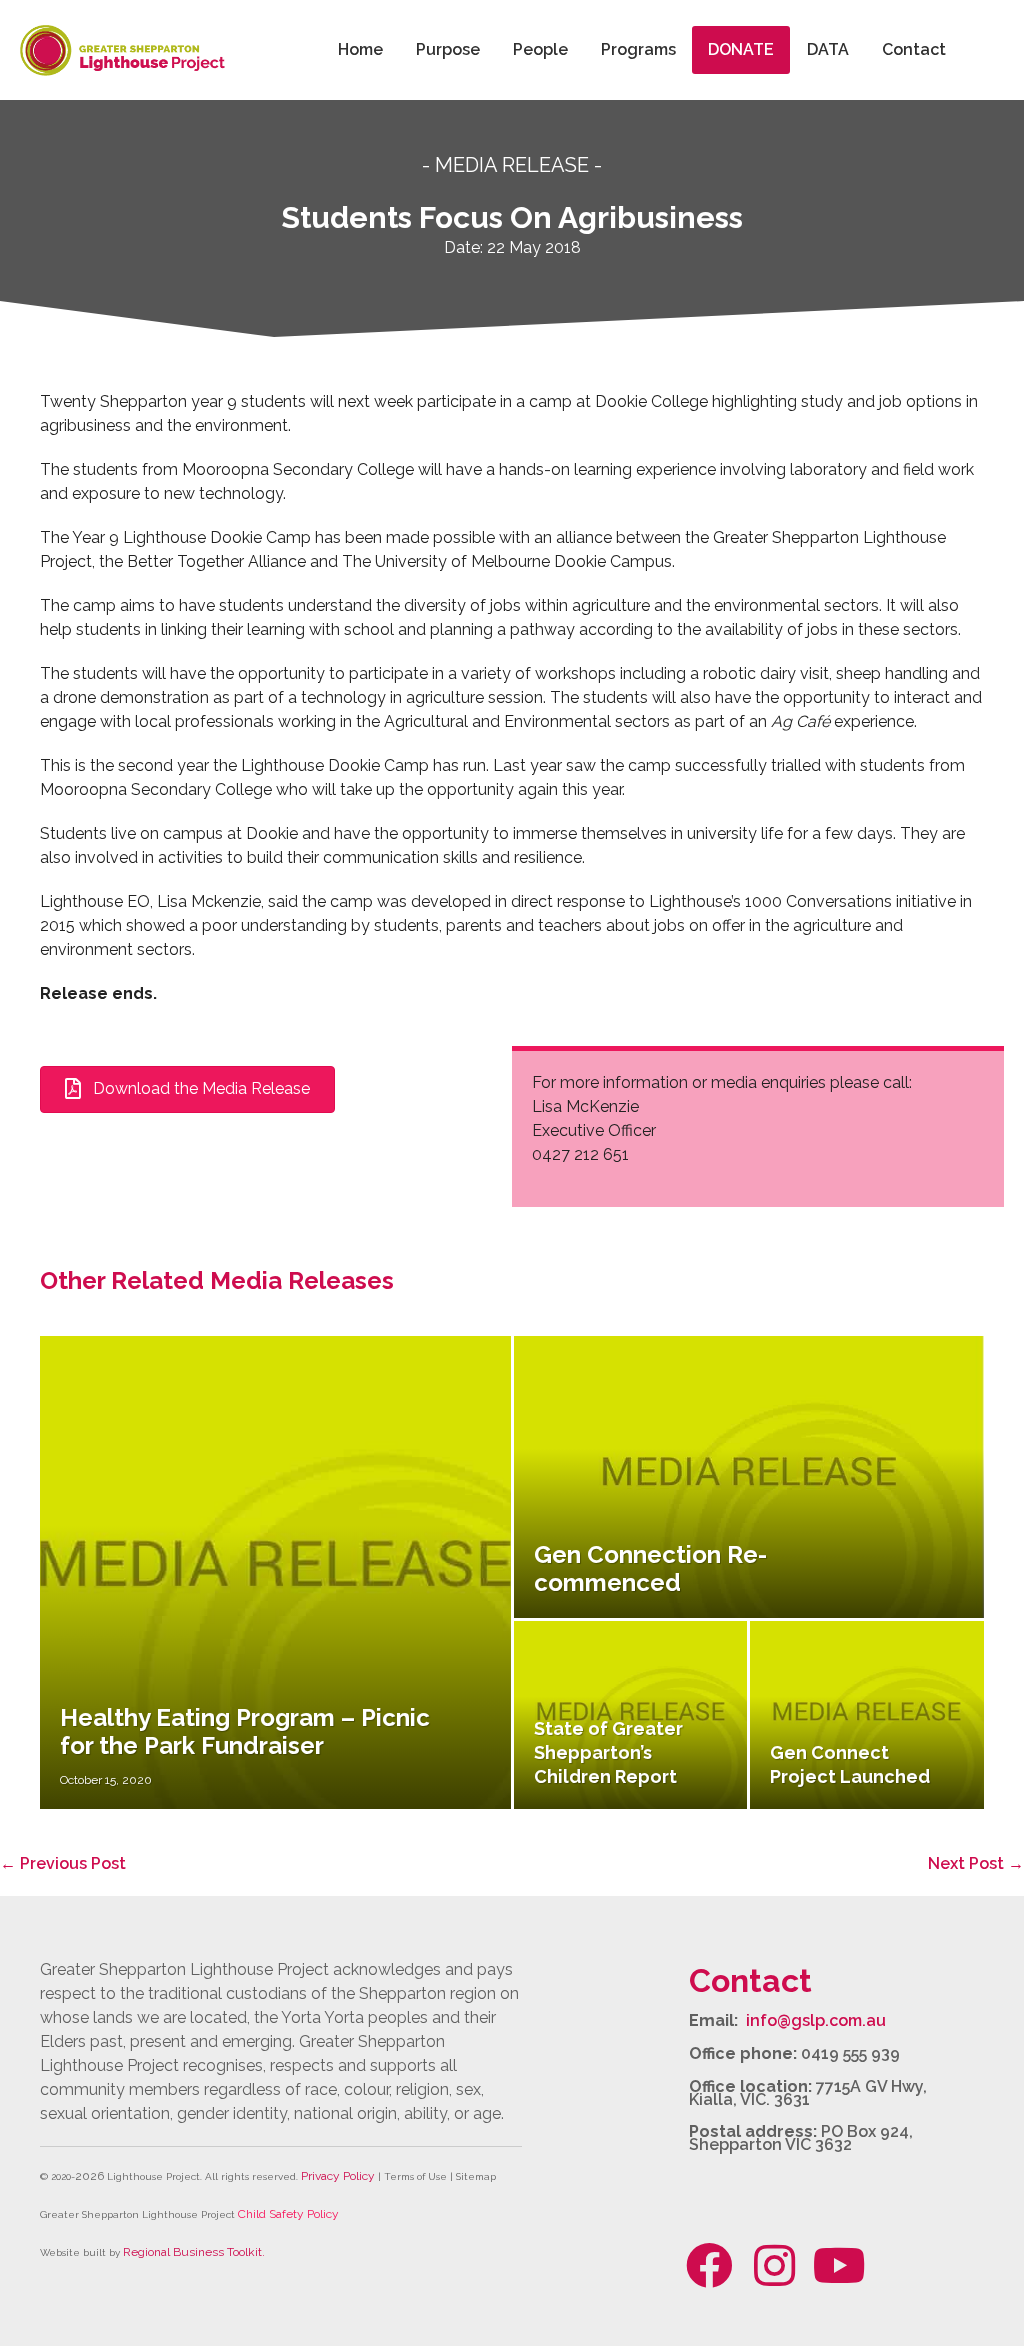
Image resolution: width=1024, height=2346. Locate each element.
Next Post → (976, 1863)
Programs (638, 49)
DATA (828, 49)
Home (360, 49)
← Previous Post (63, 1863)
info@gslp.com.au (816, 2020)
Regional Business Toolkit (192, 2252)
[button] (709, 2266)
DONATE (741, 49)
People (540, 49)
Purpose (448, 49)
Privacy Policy (338, 2176)
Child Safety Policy (288, 2214)
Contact (914, 49)
